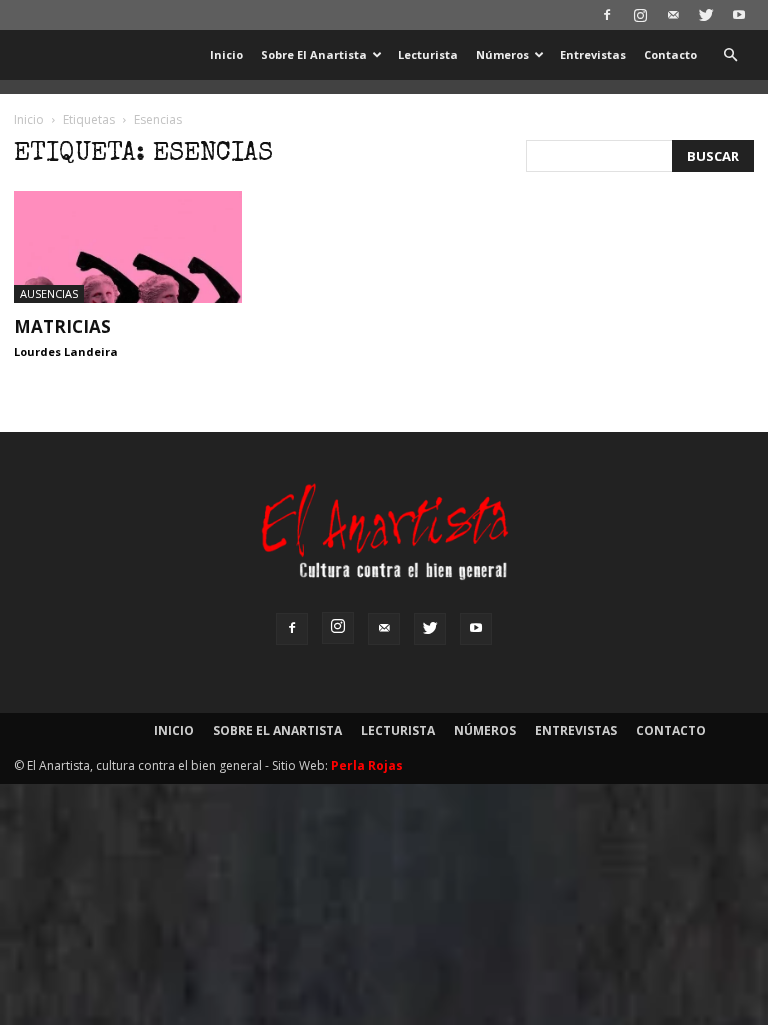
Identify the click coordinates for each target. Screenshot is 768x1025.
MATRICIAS (62, 326)
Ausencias (49, 293)
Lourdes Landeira (66, 351)
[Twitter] (706, 15)
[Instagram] (640, 15)
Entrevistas (593, 54)
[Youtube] (739, 15)
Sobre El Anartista (314, 54)
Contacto (670, 54)
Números (502, 54)
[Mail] (673, 15)
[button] (730, 55)
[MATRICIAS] (128, 247)
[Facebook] (607, 15)
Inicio (226, 54)
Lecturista (428, 54)
